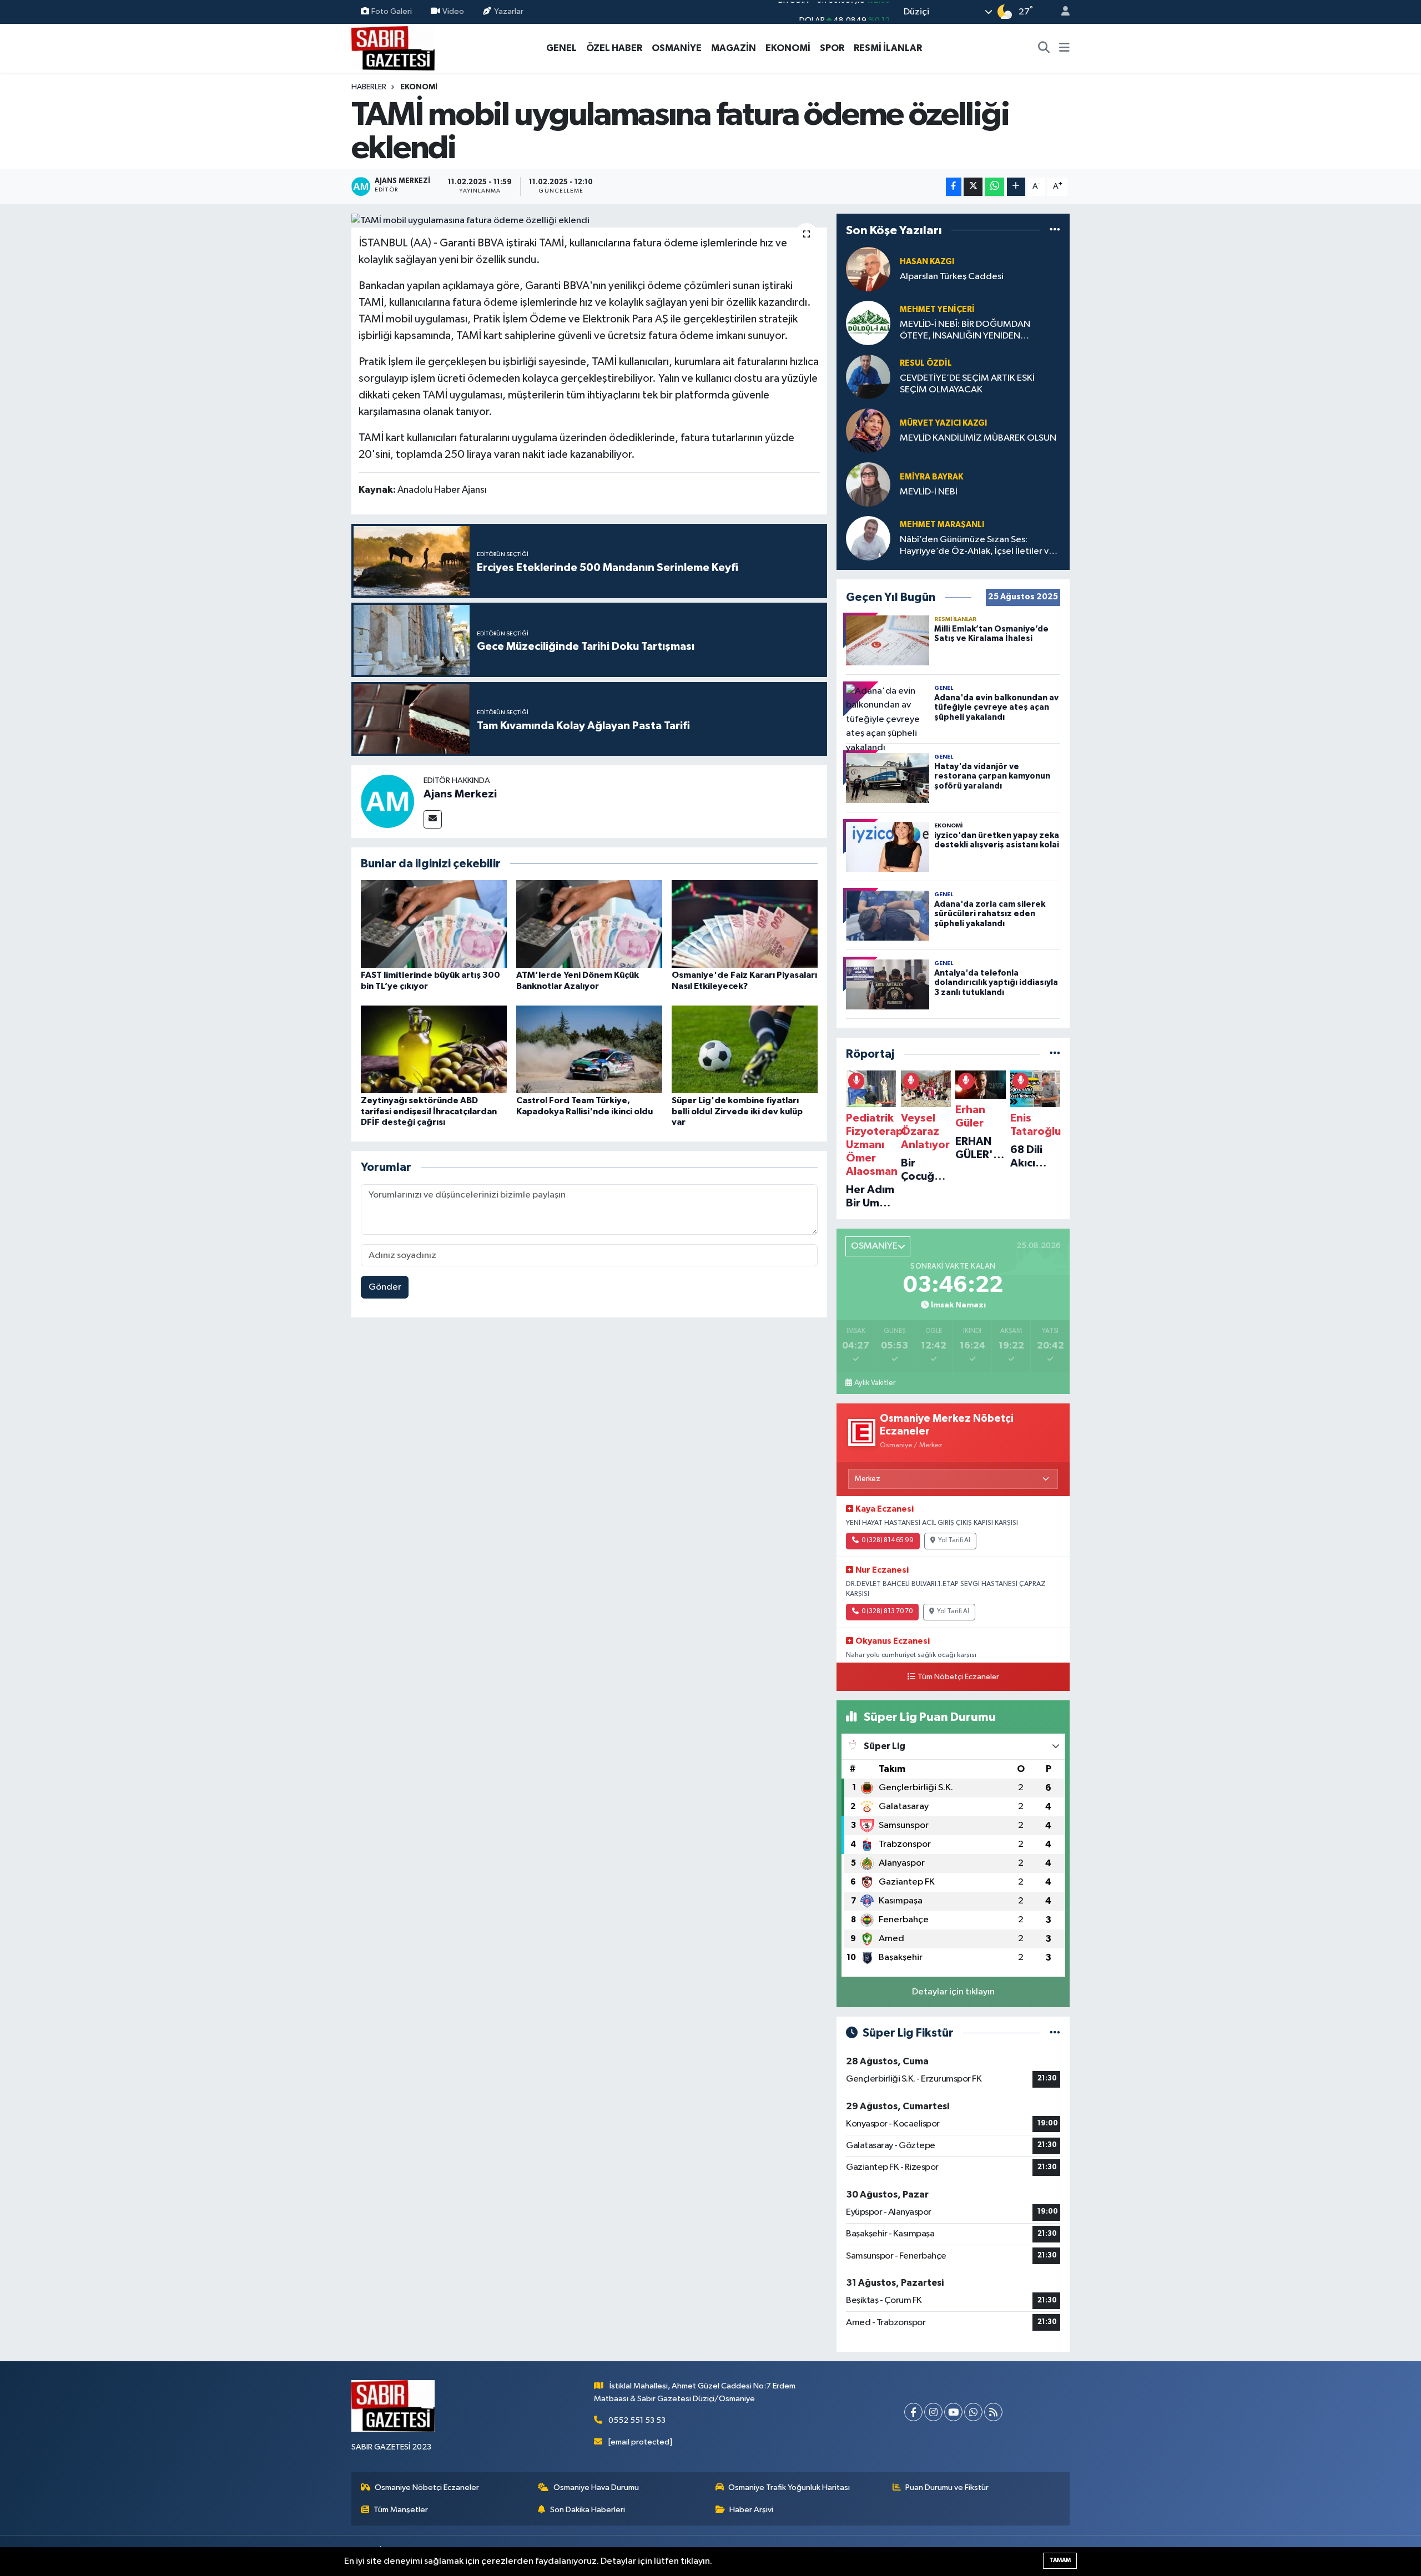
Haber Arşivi (751, 2510)
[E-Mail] (433, 819)
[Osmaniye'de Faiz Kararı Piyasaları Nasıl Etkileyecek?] (745, 924)
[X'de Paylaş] (973, 187)
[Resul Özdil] (868, 377)
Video (453, 11)
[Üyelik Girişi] (1061, 12)
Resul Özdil (926, 363)
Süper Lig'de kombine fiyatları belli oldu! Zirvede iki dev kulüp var (737, 1111)
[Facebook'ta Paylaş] (954, 187)
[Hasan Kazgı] (868, 269)
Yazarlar (509, 11)
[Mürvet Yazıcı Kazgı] (868, 430)
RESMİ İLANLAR (888, 48)
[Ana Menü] (1064, 48)
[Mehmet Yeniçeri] (868, 323)
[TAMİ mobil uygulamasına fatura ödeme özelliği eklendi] (589, 221)
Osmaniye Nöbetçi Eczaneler (427, 2487)
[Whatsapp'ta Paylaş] (994, 187)
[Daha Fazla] (1016, 187)
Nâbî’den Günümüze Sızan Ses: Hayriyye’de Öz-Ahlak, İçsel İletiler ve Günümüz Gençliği (977, 546)
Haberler (369, 87)
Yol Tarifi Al (954, 1540)
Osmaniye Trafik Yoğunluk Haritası (789, 2487)
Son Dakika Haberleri (588, 2510)
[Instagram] (933, 2412)
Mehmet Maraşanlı (942, 525)
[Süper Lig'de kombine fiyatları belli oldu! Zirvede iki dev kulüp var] (745, 1049)
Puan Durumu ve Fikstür (947, 2487)
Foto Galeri (392, 11)
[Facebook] (913, 2412)
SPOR (832, 48)
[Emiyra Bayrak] (868, 484)
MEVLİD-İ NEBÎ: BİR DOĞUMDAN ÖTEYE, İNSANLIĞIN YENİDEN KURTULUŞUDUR (965, 331)
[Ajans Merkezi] (387, 801)
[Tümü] (1055, 230)
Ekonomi (419, 87)
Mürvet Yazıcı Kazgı (943, 423)
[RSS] (993, 2412)
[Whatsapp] (973, 2412)
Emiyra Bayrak (931, 477)
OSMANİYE (677, 48)
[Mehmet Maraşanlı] (868, 538)
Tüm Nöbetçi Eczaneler (958, 1677)
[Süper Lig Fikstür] (1055, 2033)
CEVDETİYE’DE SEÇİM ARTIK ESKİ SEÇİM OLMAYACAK (967, 384)
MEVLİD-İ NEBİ (929, 492)
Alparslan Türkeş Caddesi (952, 277)
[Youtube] (953, 2412)
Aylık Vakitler (875, 1383)
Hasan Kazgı (927, 262)
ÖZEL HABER (614, 48)
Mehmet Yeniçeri (937, 309)
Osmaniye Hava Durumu (596, 2487)
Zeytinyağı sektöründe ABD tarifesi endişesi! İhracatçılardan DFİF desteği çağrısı (429, 1111)
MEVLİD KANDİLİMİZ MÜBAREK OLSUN (978, 438)
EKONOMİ (788, 48)
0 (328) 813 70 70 (887, 1612)
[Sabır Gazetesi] (393, 47)
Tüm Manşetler (401, 2510)
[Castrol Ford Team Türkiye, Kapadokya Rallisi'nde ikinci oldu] (589, 1049)
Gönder (385, 1287)
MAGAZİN (734, 48)
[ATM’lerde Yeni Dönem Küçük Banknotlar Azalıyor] (589, 924)
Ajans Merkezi (460, 794)
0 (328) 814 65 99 (888, 1540)
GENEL (561, 48)
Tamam (1060, 2560)
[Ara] (1044, 48)
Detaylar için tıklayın (953, 1992)
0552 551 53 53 (637, 2420)
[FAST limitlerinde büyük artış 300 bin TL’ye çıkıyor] (434, 924)
